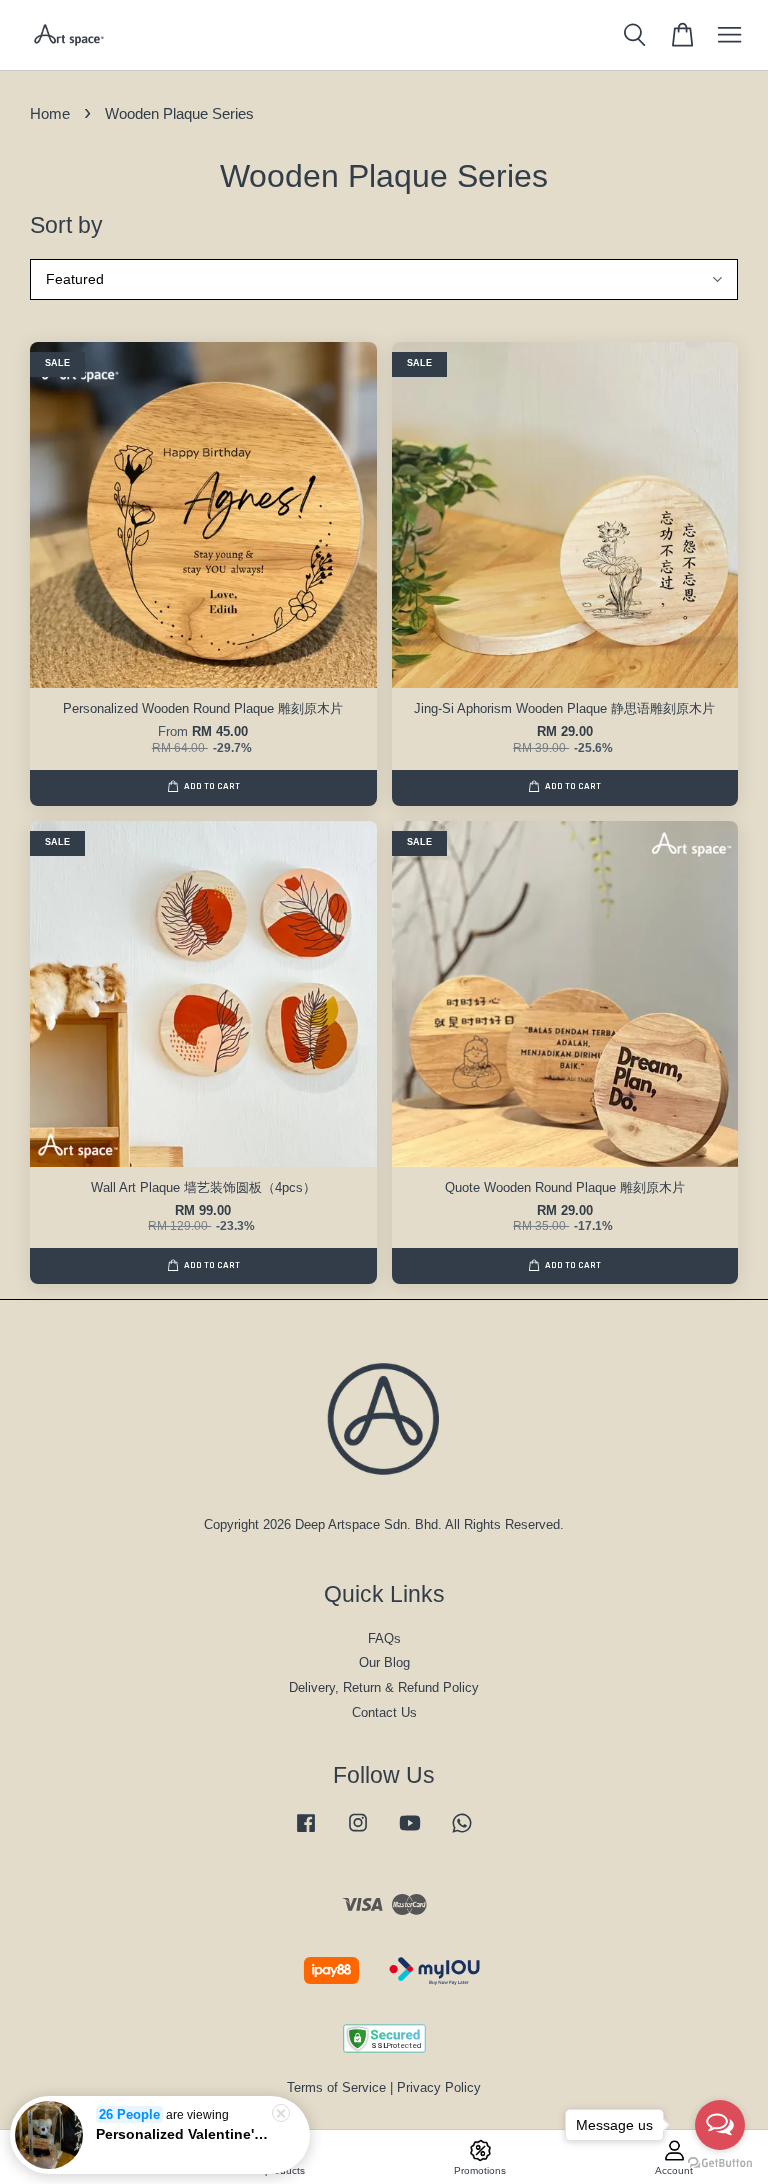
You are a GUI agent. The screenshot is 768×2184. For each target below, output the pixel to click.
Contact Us (384, 1712)
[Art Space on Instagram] (358, 1832)
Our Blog (384, 1662)
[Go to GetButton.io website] (720, 2163)
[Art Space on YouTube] (410, 1832)
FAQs (384, 1638)
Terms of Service (336, 2087)
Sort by (66, 225)
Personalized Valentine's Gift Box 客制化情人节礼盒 (184, 2134)
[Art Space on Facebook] (306, 1832)
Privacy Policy (439, 2087)
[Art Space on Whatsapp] (462, 1832)
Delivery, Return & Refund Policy (384, 1687)
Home (50, 113)
